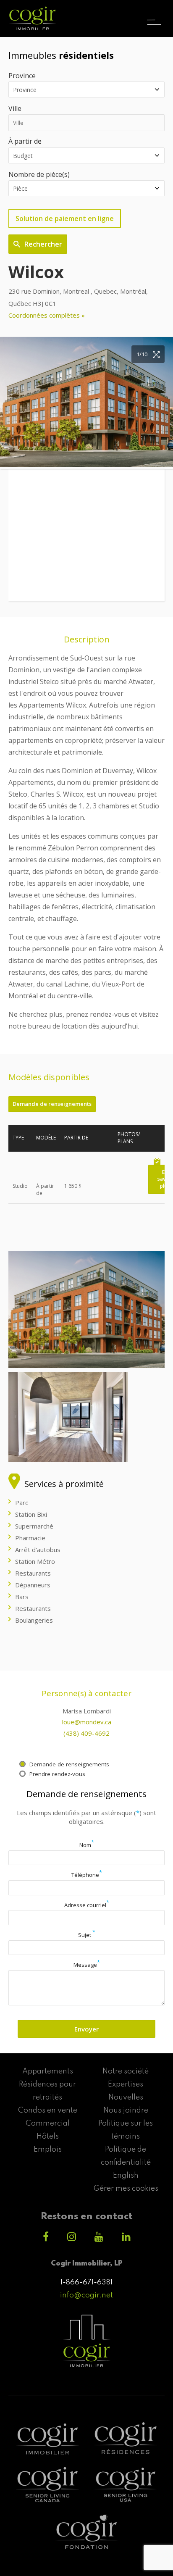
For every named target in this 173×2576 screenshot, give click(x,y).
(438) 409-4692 (86, 1733)
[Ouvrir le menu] (154, 15)
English (126, 2176)
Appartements (48, 2071)
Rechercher (43, 244)
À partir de (25, 141)
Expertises (126, 2084)
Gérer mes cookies (126, 2189)
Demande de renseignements (52, 1104)
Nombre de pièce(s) (39, 174)
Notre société (126, 2071)
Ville (15, 108)
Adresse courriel (87, 1905)
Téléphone (87, 1875)
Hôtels (48, 2137)
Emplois (48, 2150)
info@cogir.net (86, 2295)
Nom (87, 1845)
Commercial (48, 2123)
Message (87, 1965)
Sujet (87, 1935)
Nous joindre (126, 2110)
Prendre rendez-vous (57, 1774)
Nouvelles (126, 2097)
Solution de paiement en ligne (65, 218)
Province (22, 76)
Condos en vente (48, 2110)
